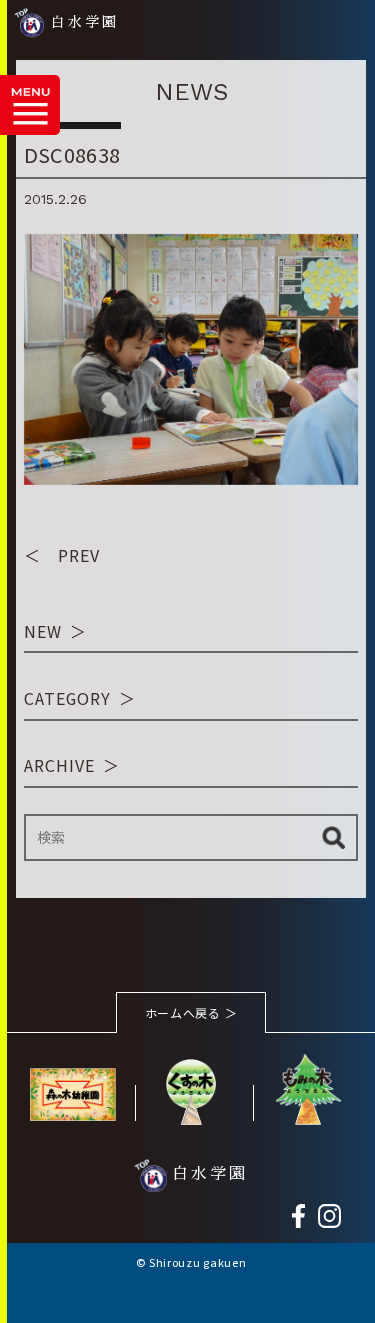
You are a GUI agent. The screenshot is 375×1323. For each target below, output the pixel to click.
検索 (333, 837)
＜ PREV (62, 555)
